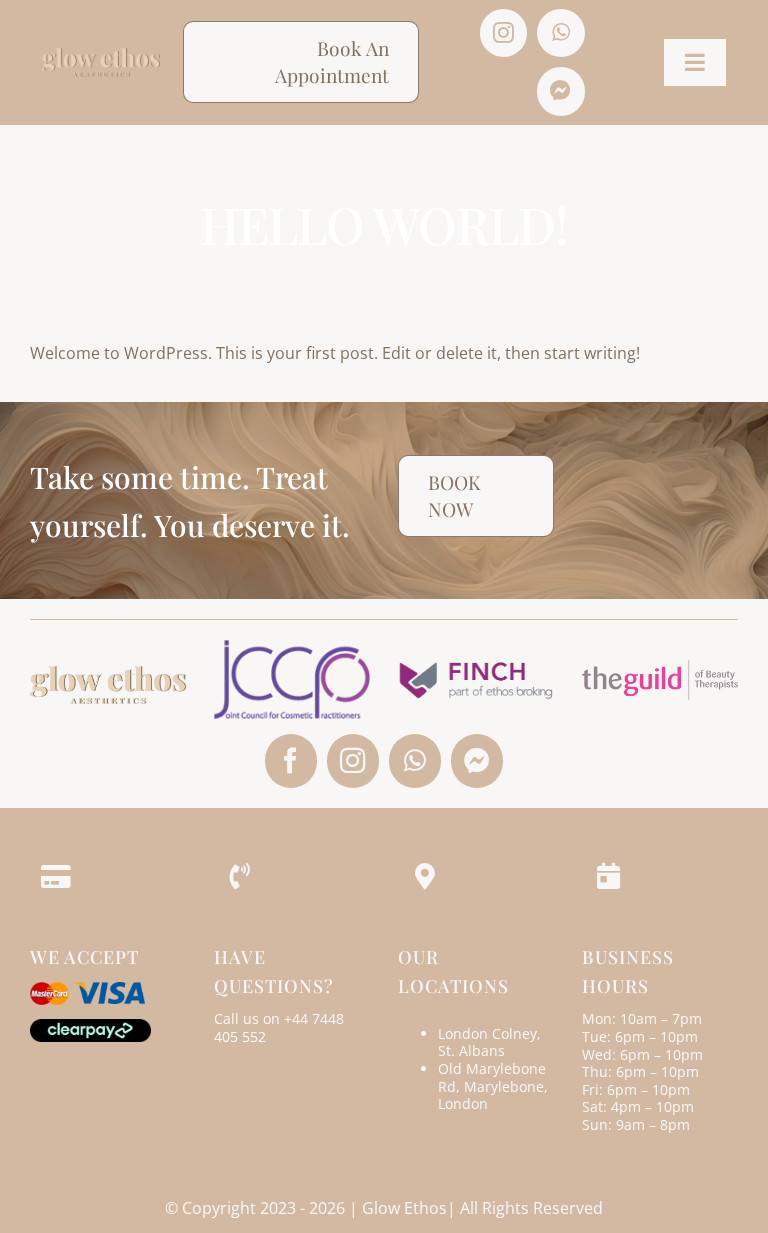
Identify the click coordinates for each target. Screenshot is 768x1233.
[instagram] (504, 33)
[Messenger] (561, 91)
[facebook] (291, 761)
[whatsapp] (561, 33)
